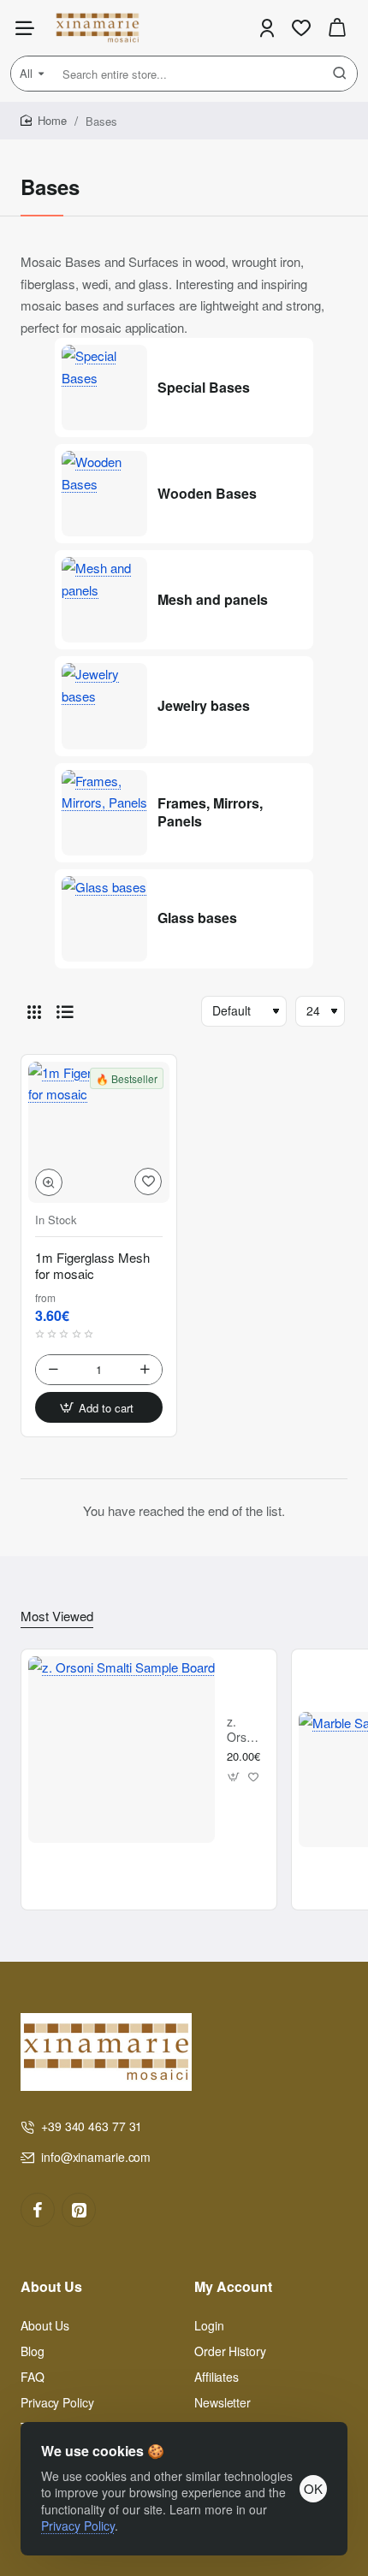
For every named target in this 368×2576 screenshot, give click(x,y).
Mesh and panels (213, 600)
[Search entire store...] (340, 74)
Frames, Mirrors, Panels (210, 813)
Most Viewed (57, 1616)
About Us (51, 2287)
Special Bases (204, 388)
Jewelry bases (204, 706)
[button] (49, 1182)
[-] (53, 1370)
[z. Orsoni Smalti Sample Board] (122, 1750)
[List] (65, 1011)
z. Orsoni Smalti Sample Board (246, 1729)
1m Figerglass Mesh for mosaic (92, 1266)
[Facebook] (38, 2210)
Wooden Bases (207, 494)
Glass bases (197, 918)
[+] (145, 1370)
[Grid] (34, 1011)
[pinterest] (79, 2210)
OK (313, 2488)
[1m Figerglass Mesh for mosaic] (99, 1132)
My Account (233, 2287)
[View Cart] (337, 28)
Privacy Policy (78, 2526)
